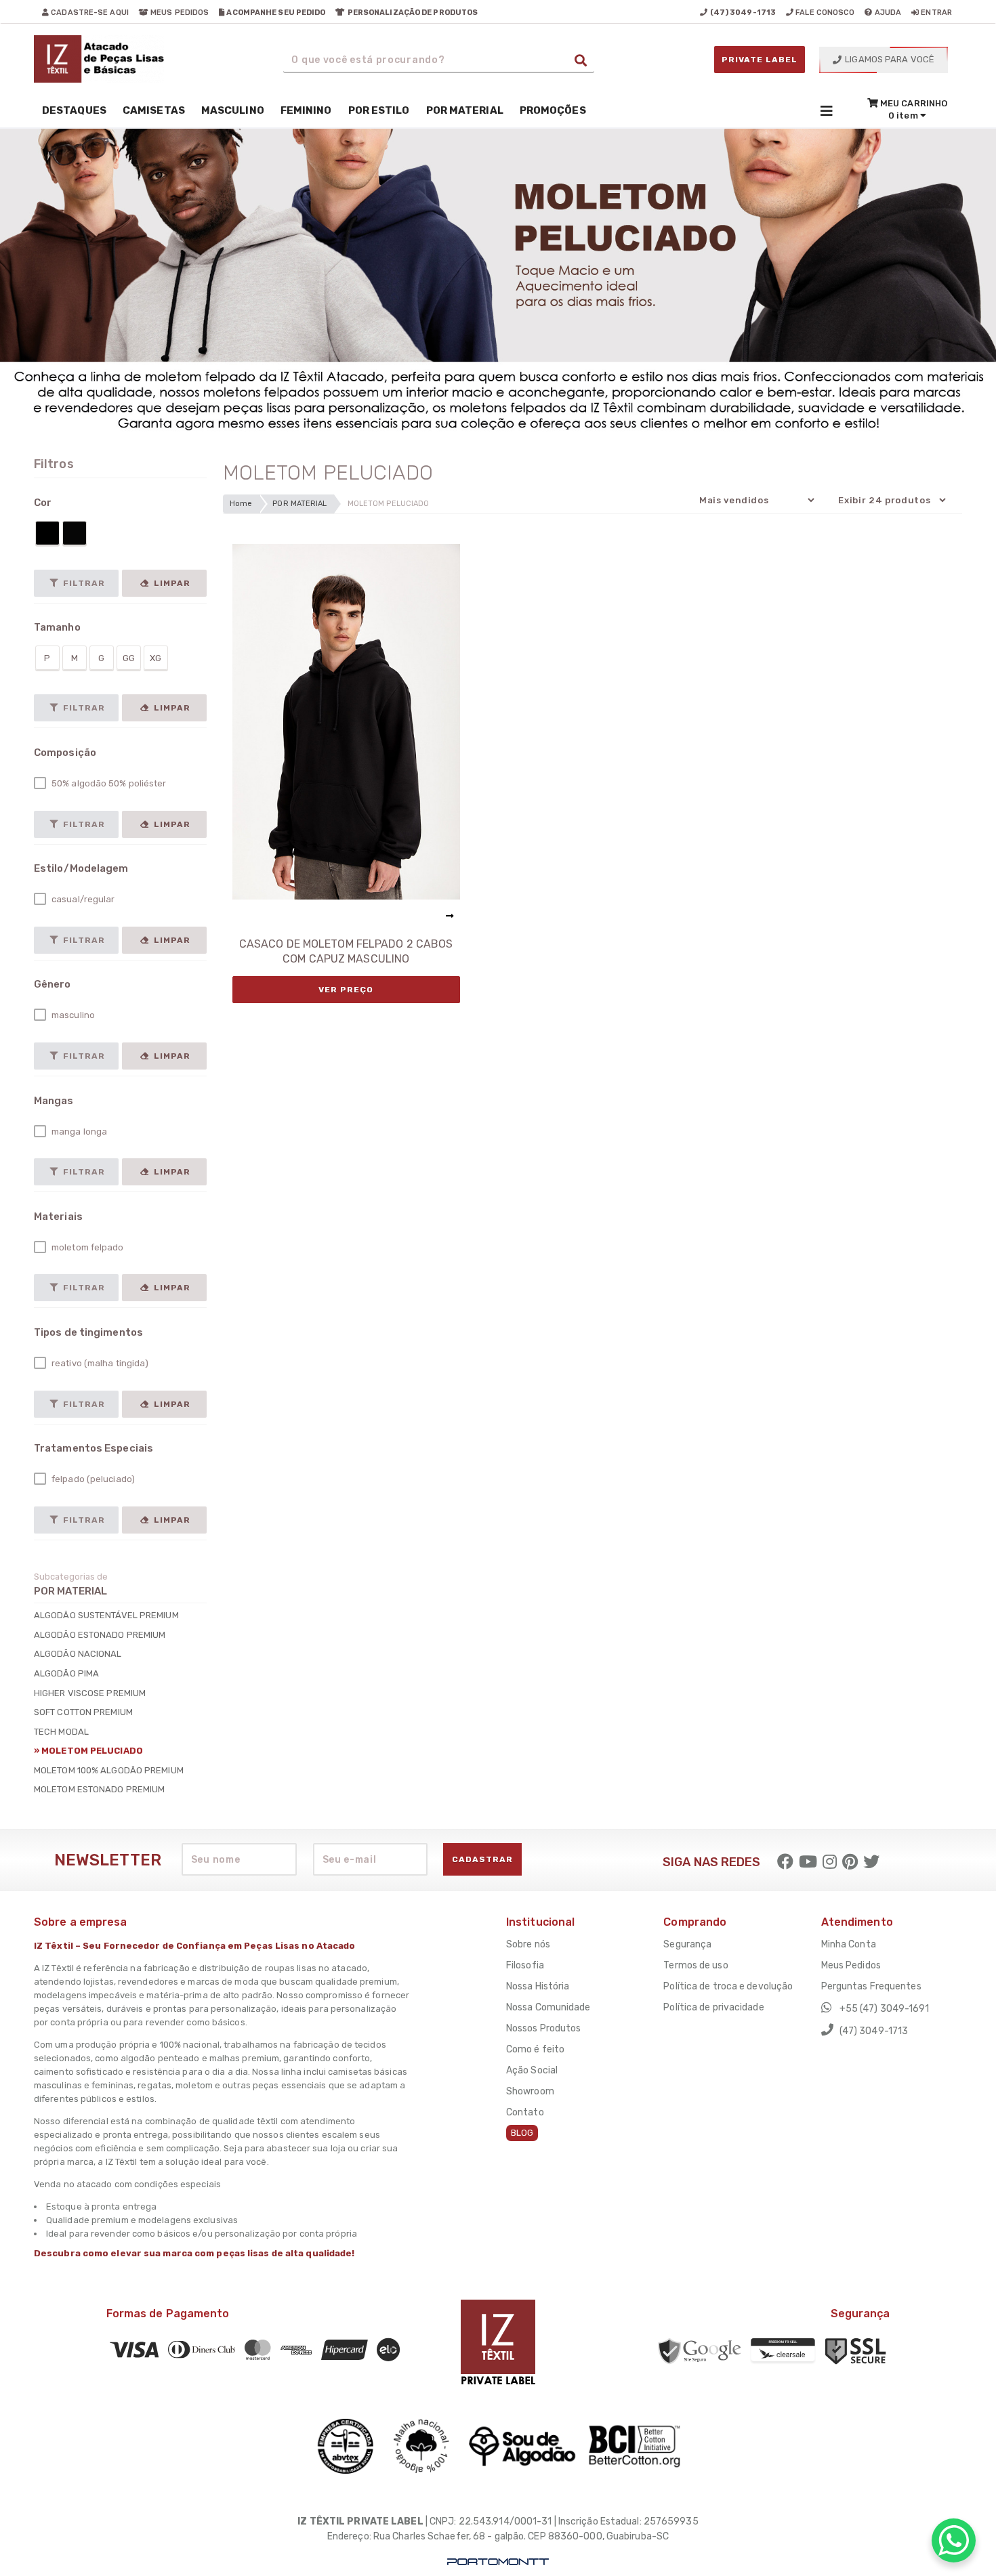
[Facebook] (785, 1862)
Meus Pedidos (851, 1965)
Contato (525, 2112)
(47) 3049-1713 (873, 2031)
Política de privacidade (713, 2007)
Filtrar (83, 583)
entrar (935, 13)
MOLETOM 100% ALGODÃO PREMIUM (109, 1770)
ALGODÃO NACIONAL (78, 1654)
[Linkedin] (850, 1862)
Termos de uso (696, 1965)
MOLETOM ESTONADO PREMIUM (99, 1789)
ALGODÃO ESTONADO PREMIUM (100, 1635)
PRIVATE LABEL (760, 60)
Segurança (687, 1944)
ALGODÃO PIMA (66, 1673)
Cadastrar (482, 1859)
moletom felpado (87, 1247)
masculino (72, 1015)
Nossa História (538, 1986)
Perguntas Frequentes (871, 1986)
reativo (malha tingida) (99, 1363)
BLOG (522, 2133)
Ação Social (532, 2070)
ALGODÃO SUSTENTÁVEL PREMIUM (106, 1615)
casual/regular (82, 899)
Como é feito (535, 2049)
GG (129, 658)
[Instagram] (830, 1862)
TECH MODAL (61, 1732)
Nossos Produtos (544, 2028)
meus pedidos (179, 13)
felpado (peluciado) (92, 1479)
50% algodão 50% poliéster (108, 783)
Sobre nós (528, 1944)
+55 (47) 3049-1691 (884, 2009)
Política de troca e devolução (728, 1986)
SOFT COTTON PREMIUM (83, 1712)
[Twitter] (871, 1862)
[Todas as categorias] (827, 110)
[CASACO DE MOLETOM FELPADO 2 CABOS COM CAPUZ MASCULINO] (346, 722)
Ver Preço (346, 990)
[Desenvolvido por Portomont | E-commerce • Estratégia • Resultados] (498, 2562)
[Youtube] (808, 1862)
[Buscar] (581, 60)
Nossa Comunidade (548, 2007)
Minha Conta (849, 1944)
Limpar (171, 583)
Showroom (530, 2091)
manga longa (78, 1132)
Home (241, 504)
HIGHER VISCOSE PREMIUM (90, 1693)
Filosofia (525, 1965)
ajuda (887, 13)
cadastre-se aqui (89, 13)
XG (155, 658)
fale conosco (824, 13)
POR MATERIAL (299, 504)
